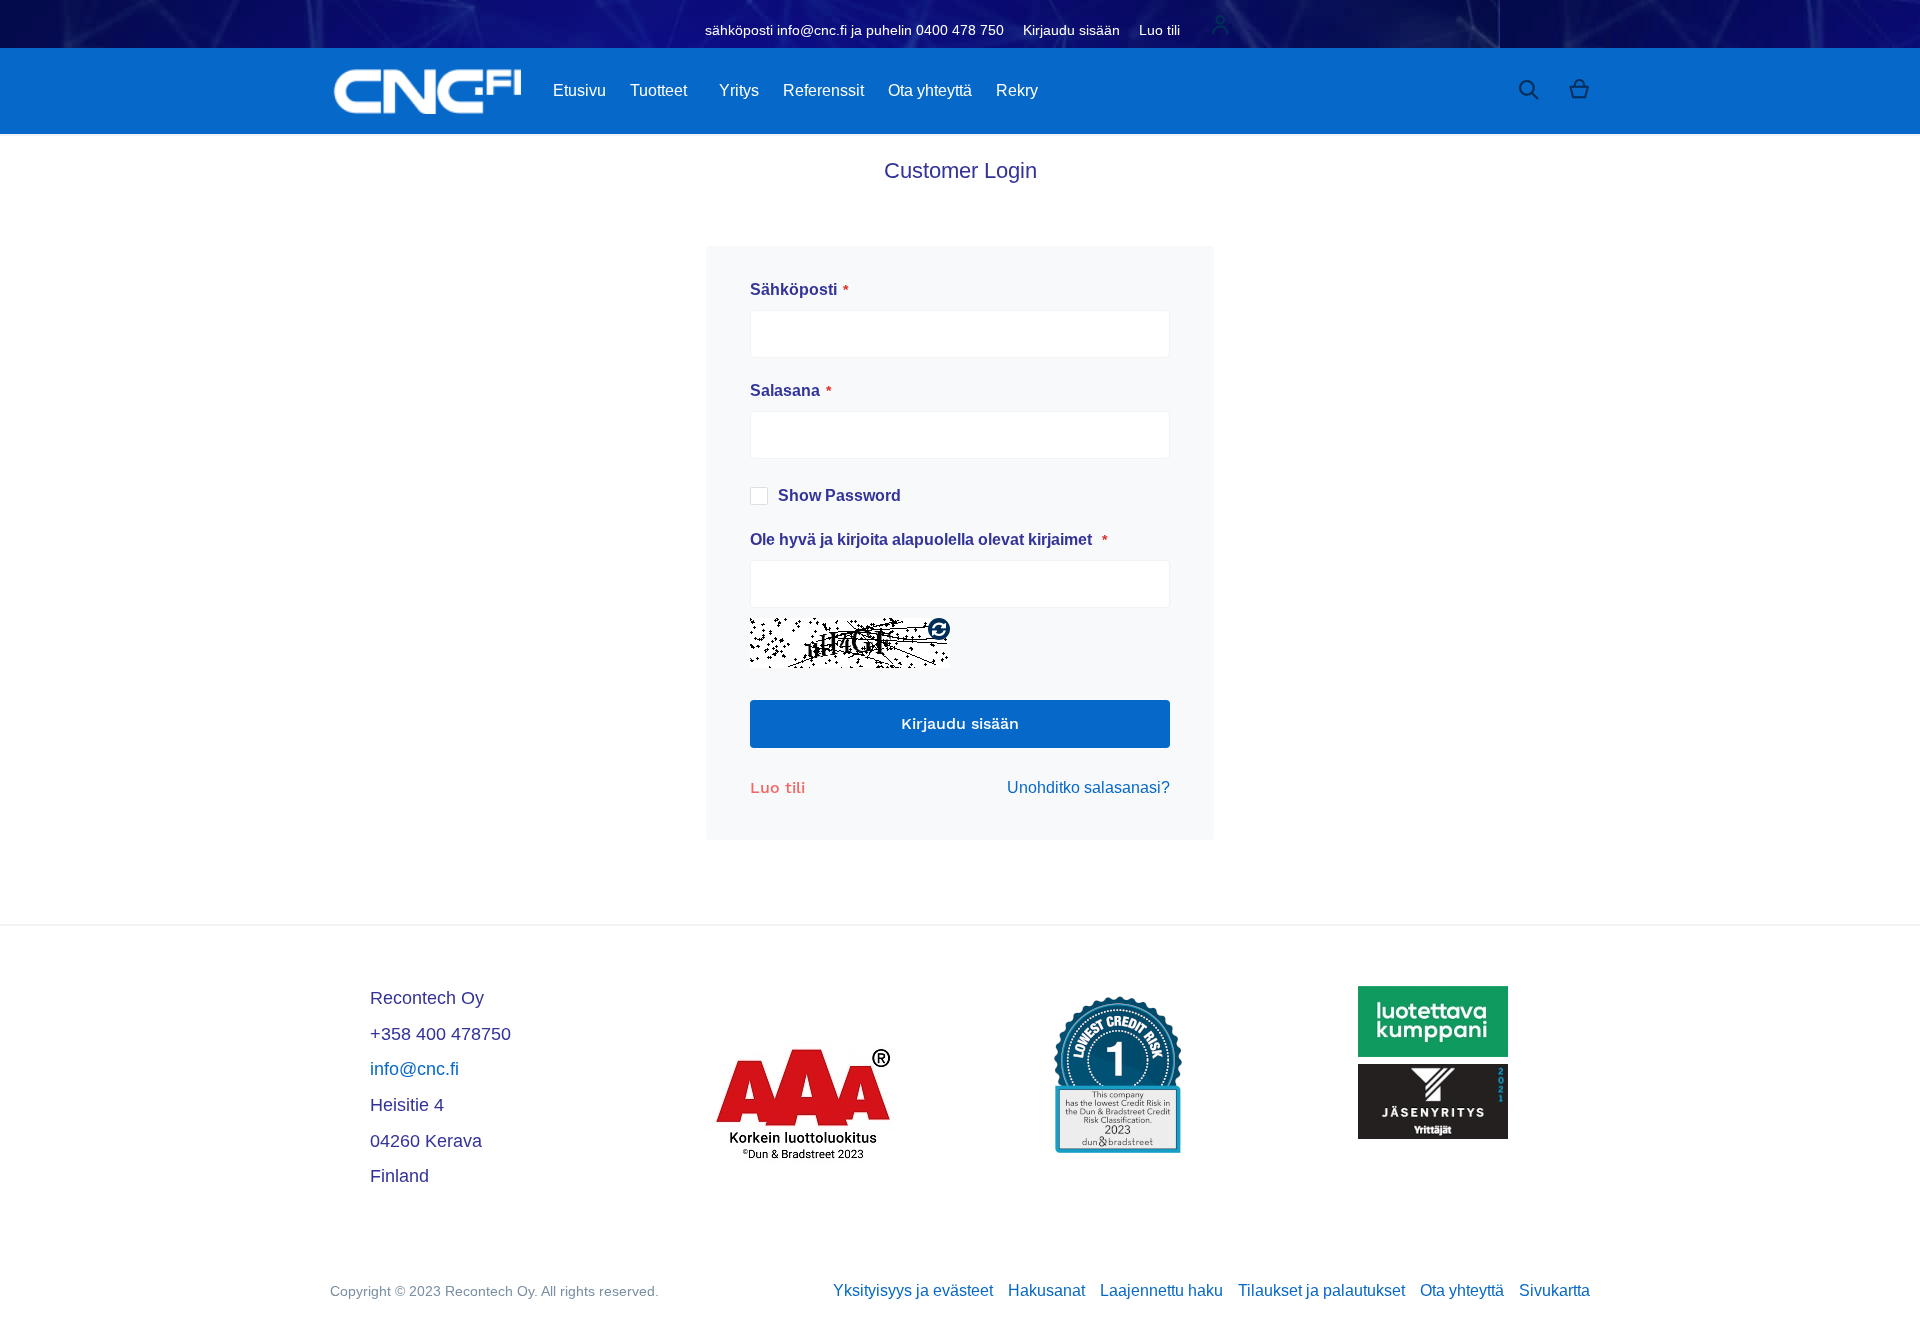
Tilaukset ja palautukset (1321, 1290)
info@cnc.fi (414, 1069)
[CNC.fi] (425, 91)
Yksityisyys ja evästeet (913, 1290)
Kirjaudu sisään (1071, 30)
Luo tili (1159, 30)
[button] (1220, 27)
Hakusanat (1046, 1290)
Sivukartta (1554, 1290)
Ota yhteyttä (1462, 1290)
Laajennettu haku (1161, 1290)
